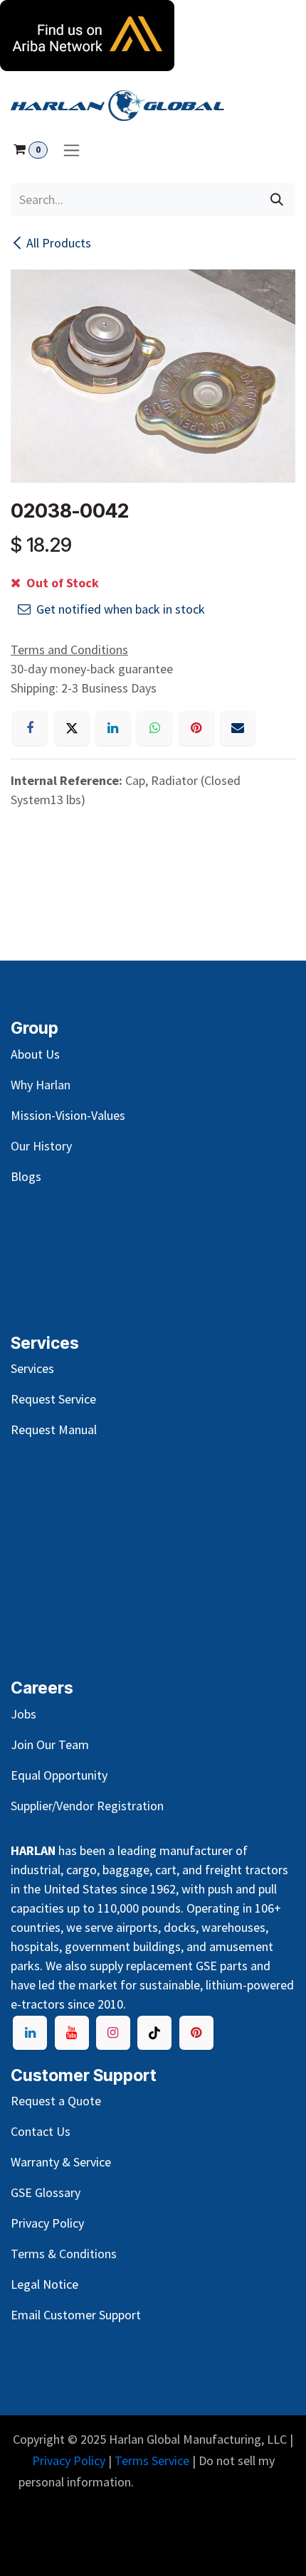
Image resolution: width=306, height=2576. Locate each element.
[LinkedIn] (113, 728)
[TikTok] (154, 2033)
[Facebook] (30, 728)
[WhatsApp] (154, 728)
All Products (59, 243)
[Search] (277, 199)
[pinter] (196, 2033)
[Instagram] (113, 2033)
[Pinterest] (196, 728)
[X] (72, 728)
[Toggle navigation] (72, 150)
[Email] (238, 728)
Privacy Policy (69, 2460)
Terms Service (152, 2460)
